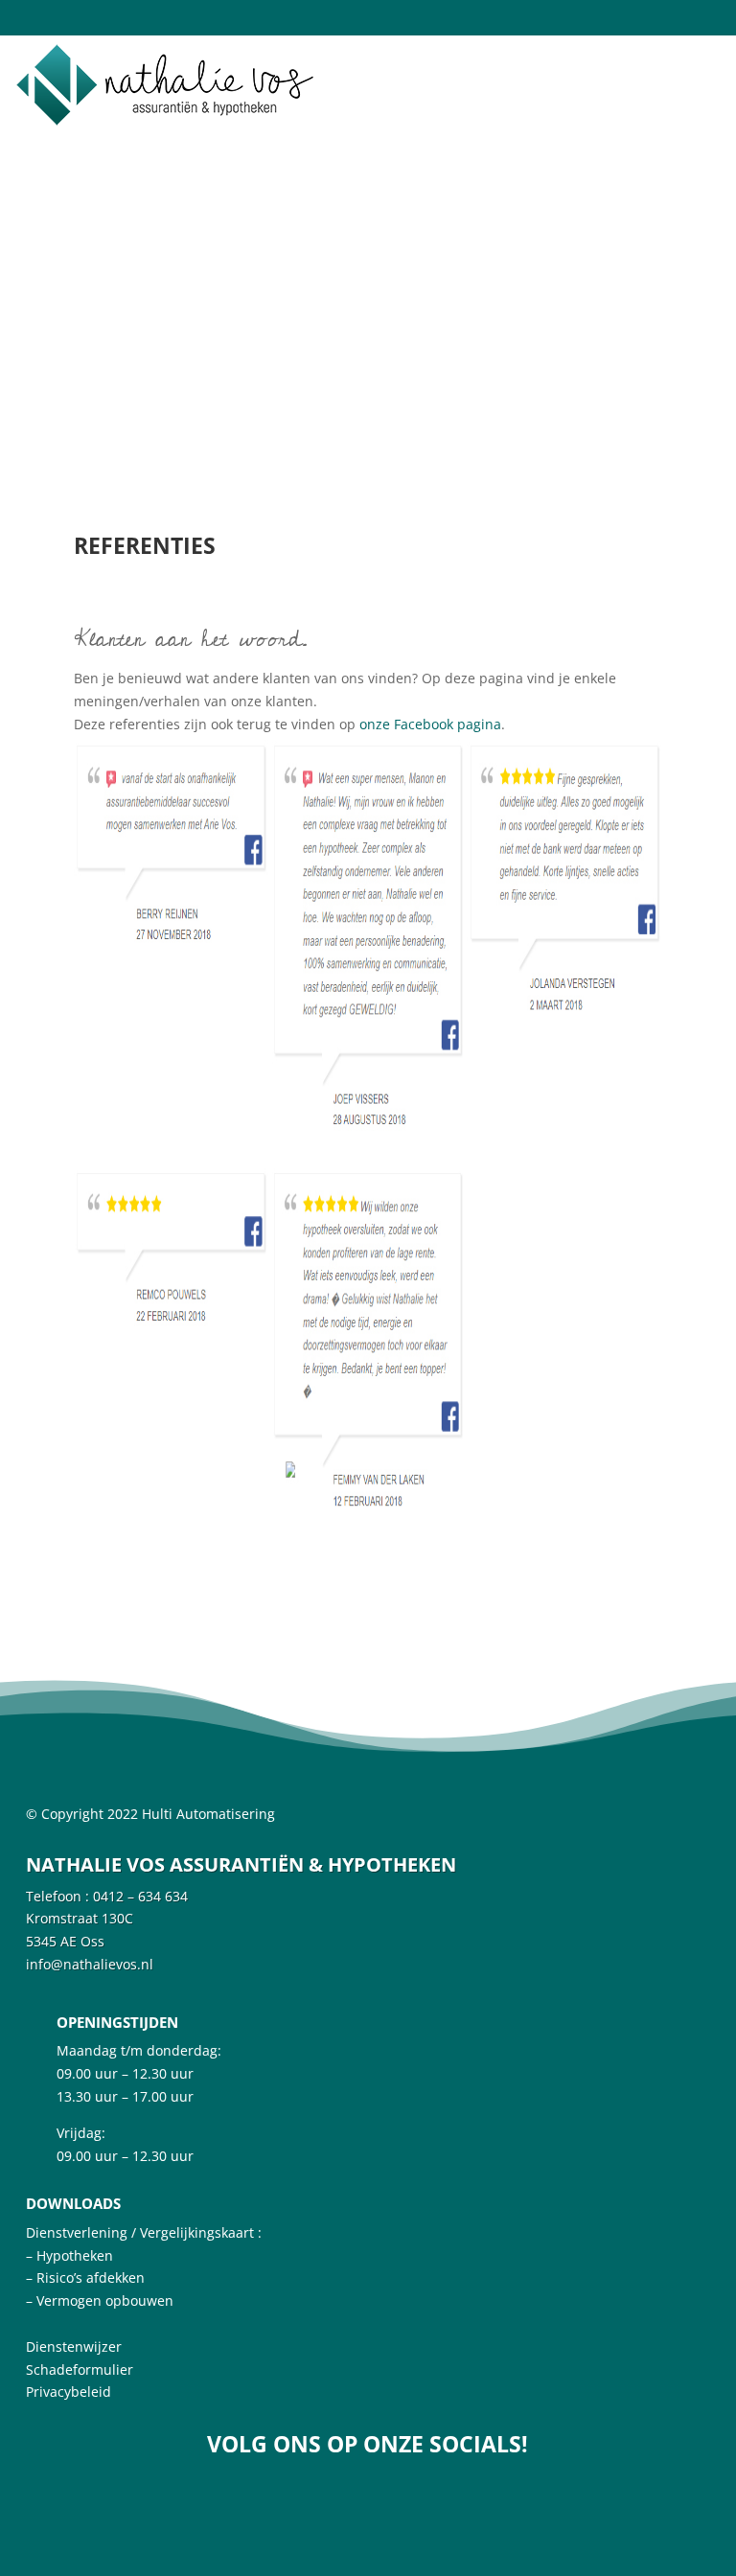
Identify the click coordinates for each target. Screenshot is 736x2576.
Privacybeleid (69, 2392)
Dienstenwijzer (74, 2346)
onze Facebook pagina (430, 724)
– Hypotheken (69, 2255)
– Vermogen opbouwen (100, 2300)
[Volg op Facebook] (357, 2495)
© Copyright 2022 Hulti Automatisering (150, 1814)
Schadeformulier (80, 2369)
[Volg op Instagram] (413, 2495)
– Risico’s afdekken (85, 2277)
